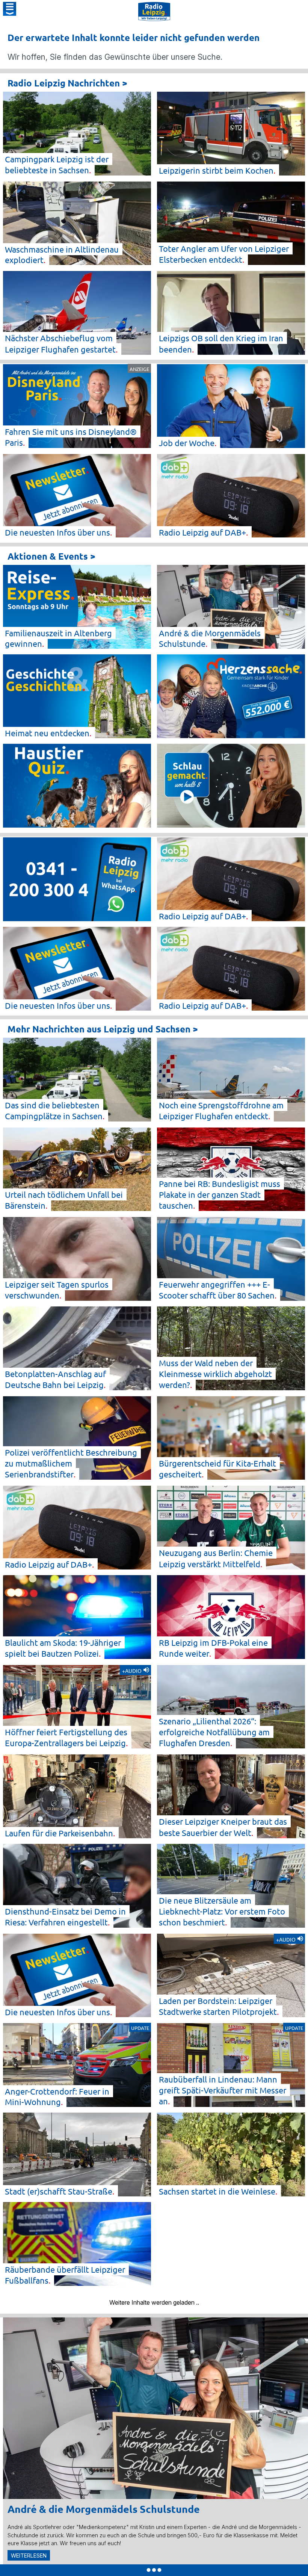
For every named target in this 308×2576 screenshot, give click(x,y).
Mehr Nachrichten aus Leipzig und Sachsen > (103, 1029)
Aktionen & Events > (51, 556)
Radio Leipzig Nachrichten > (67, 83)
